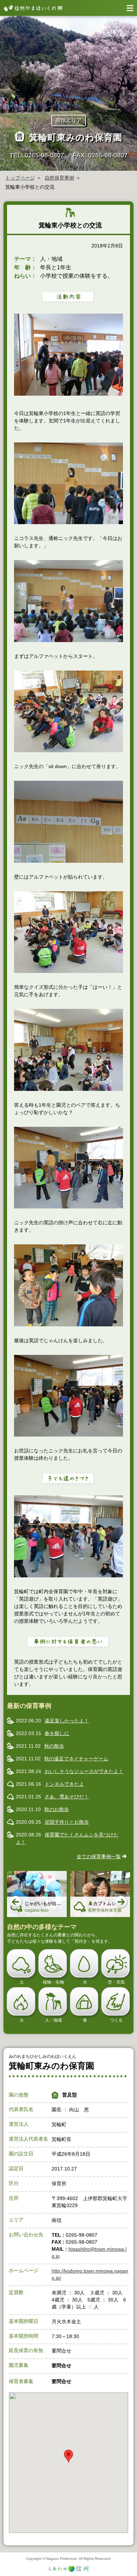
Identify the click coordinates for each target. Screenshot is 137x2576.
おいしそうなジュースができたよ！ (84, 1771)
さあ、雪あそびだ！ (67, 1797)
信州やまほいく (32, 8)
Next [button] (122, 1902)
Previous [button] (16, 1902)
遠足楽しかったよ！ (67, 1721)
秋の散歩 (54, 1746)
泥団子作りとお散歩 (67, 1822)
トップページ (20, 178)
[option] (37, 1894)
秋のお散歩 (57, 1809)
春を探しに (57, 1733)
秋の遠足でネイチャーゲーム (76, 1759)
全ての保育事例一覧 (99, 1856)
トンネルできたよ (64, 1784)
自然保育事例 (59, 178)
